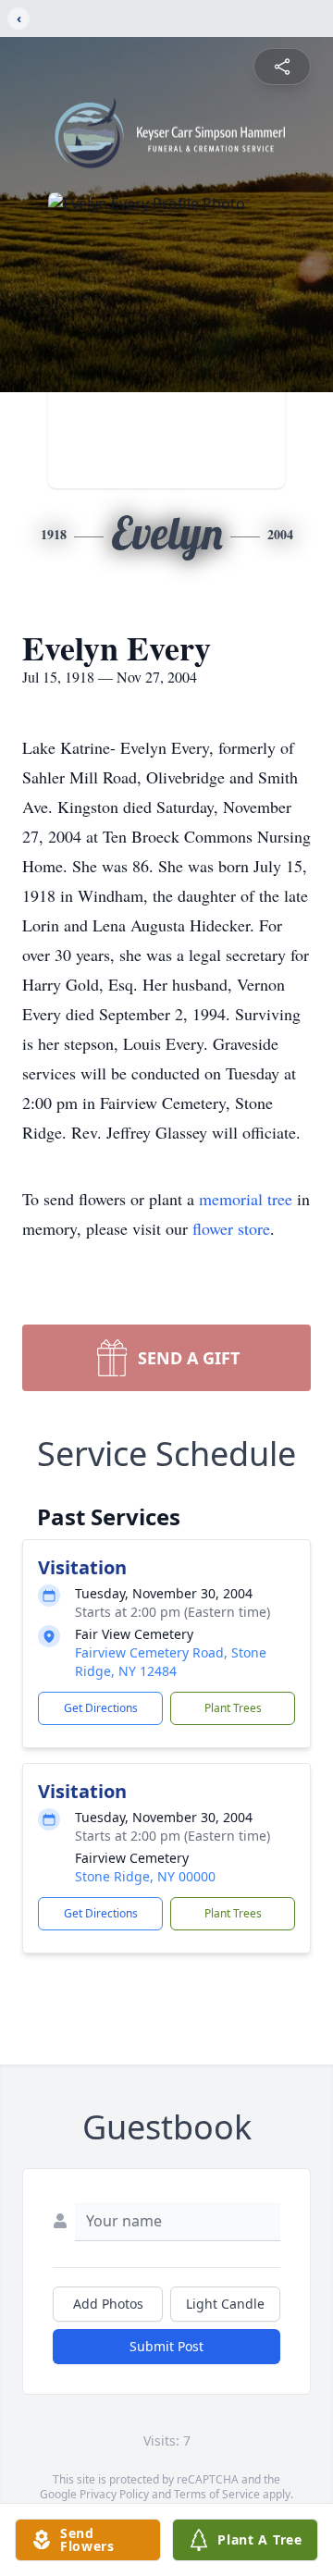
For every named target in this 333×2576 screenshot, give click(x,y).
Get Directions (101, 1708)
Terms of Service (217, 2494)
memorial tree (246, 1199)
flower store (231, 1228)
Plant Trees (233, 1708)
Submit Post (166, 2346)
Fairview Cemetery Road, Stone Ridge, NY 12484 (171, 1662)
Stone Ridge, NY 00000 (145, 1876)
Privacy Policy (114, 2494)
